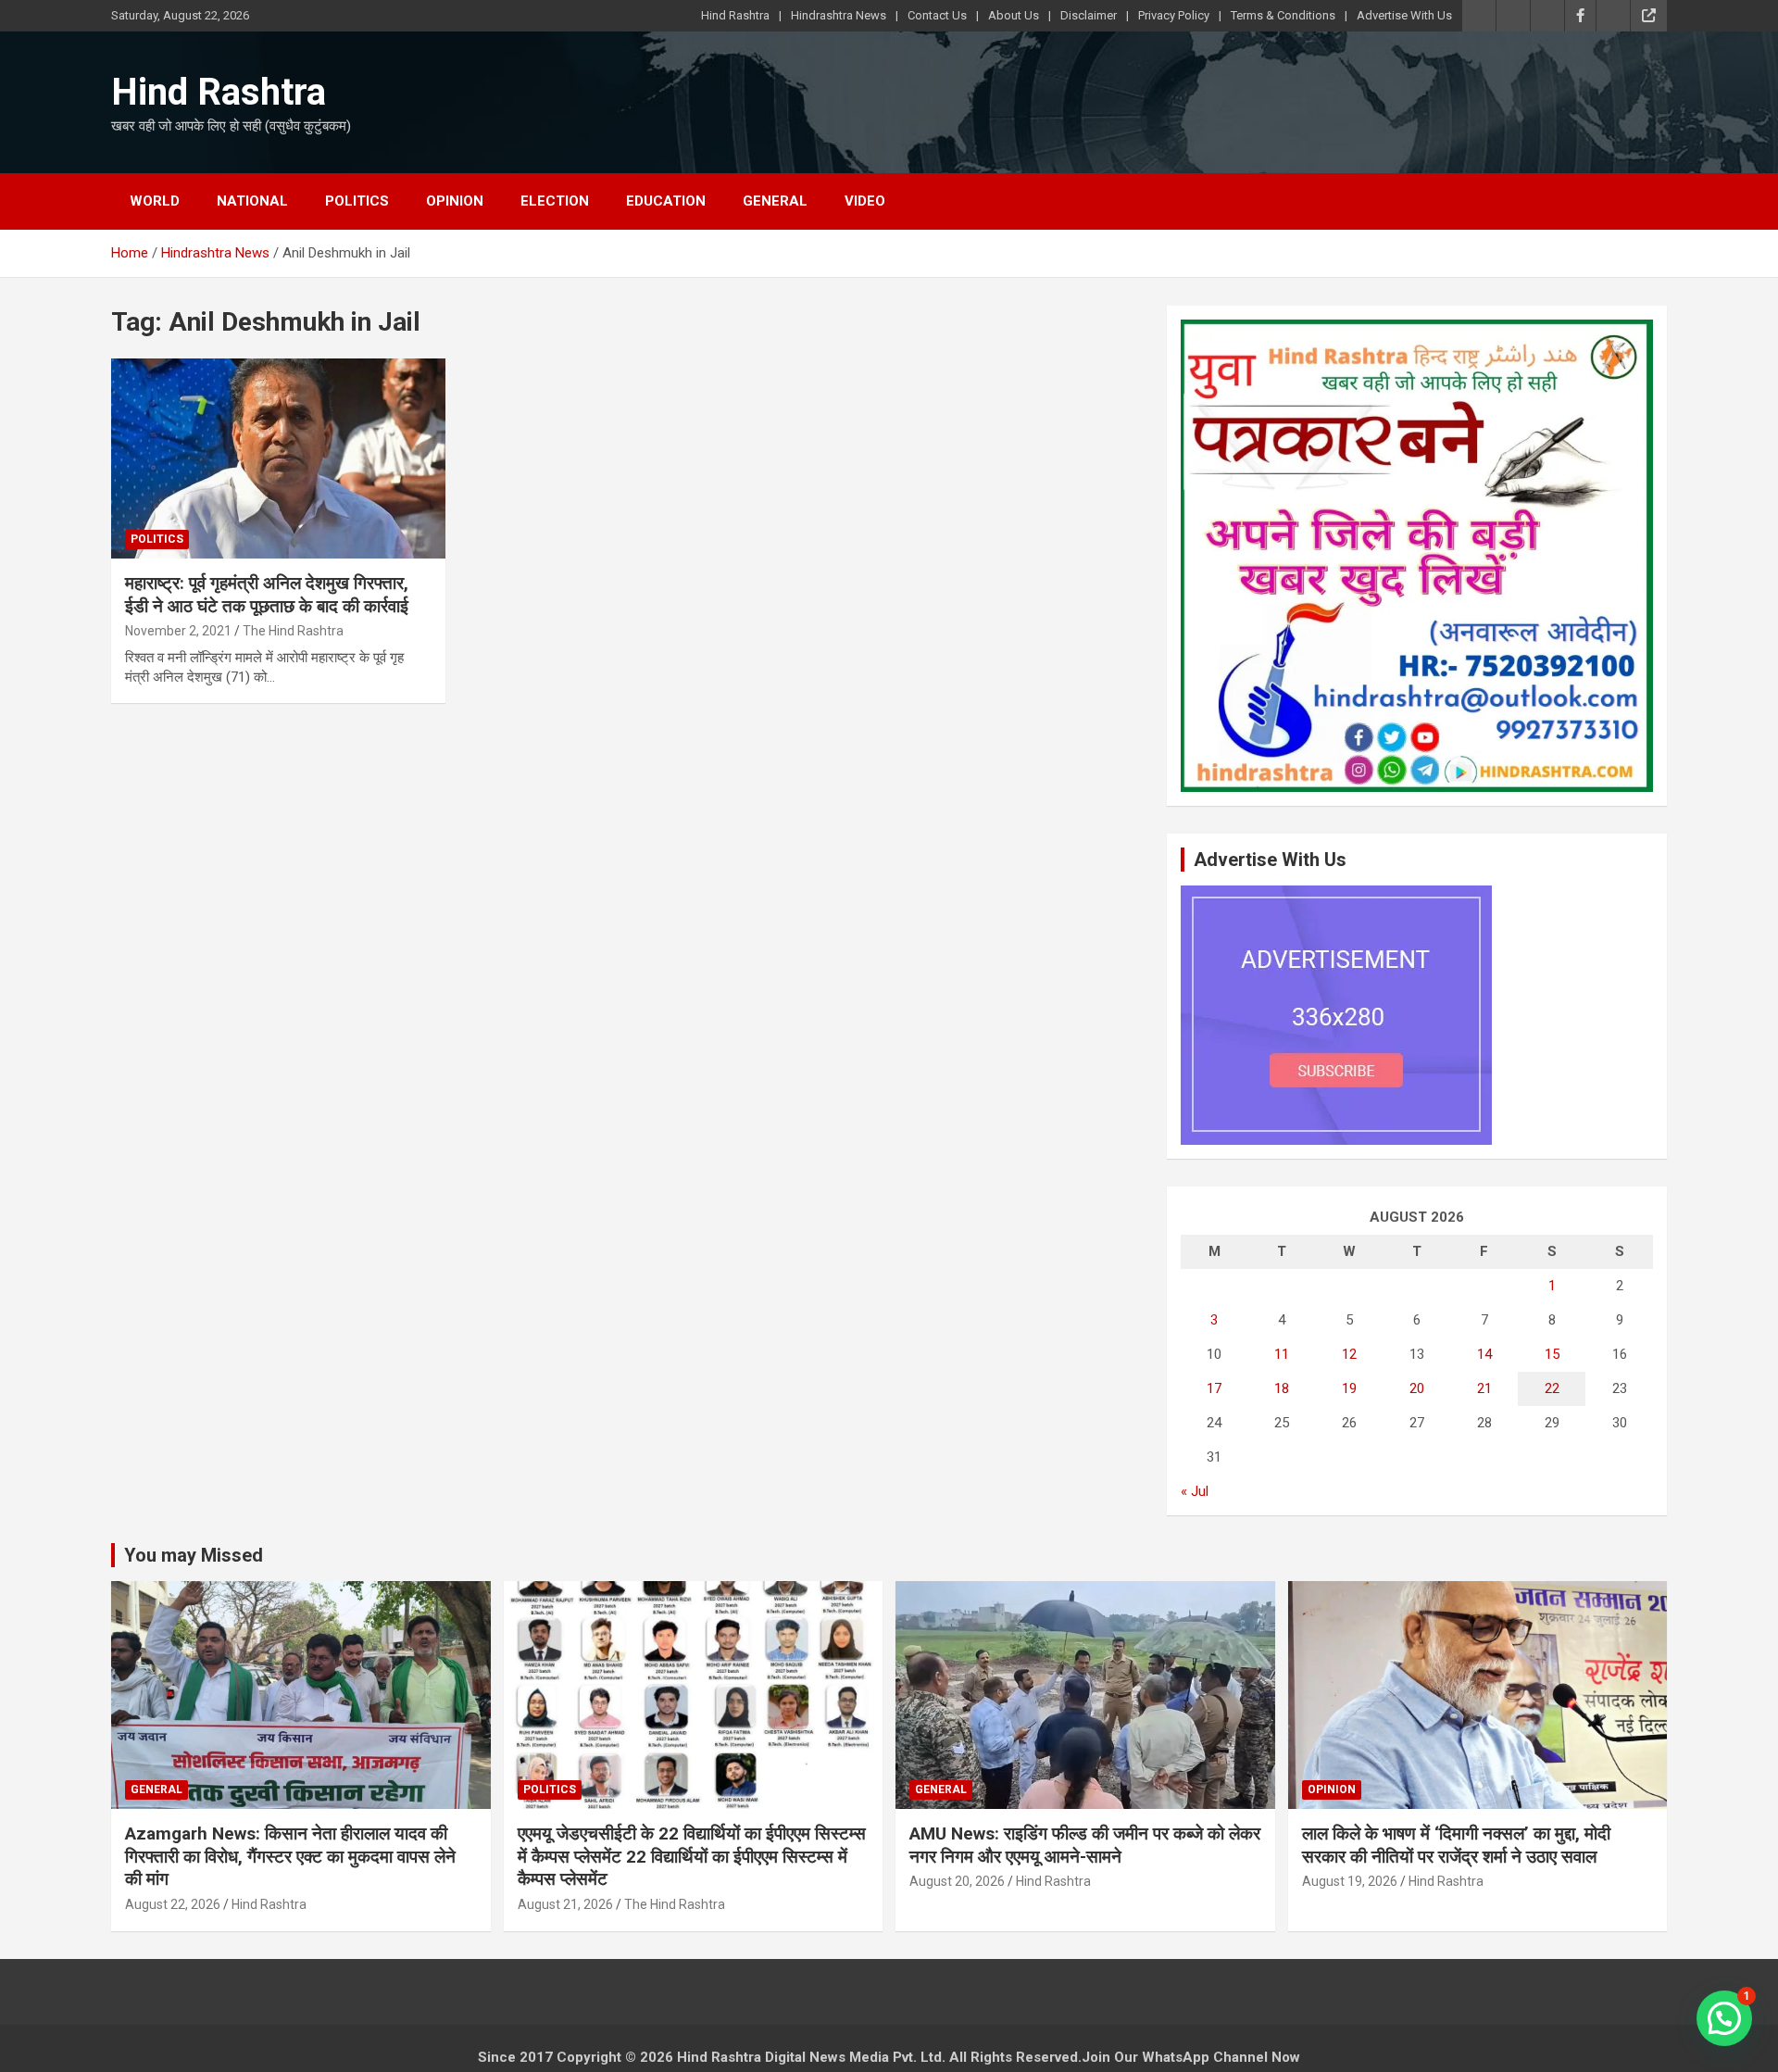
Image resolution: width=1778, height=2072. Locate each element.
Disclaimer (1089, 15)
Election (555, 201)
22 (1552, 1388)
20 (1417, 1388)
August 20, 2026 (957, 1881)
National (252, 201)
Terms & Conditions (1283, 15)
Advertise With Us (1404, 15)
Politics (357, 201)
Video (865, 201)
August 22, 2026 (173, 1904)
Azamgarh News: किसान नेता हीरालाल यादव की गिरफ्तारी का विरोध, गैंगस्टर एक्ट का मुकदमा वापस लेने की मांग (290, 1856)
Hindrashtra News (839, 15)
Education (666, 201)
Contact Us (937, 15)
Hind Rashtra (735, 15)
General (775, 201)
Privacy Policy (1174, 15)
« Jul (1195, 1491)
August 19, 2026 (1350, 1881)
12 (1349, 1354)
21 (1484, 1388)
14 (1484, 1354)
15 (1552, 1354)
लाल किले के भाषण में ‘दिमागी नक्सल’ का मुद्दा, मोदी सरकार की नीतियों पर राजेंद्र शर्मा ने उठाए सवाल (1456, 1845)
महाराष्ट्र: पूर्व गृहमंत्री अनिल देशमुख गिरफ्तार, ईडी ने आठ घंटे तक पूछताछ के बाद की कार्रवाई (267, 595)
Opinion (455, 201)
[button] (1724, 2018)
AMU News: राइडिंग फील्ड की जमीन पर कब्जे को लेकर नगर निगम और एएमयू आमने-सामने (1085, 1845)
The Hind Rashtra (293, 631)
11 (1282, 1354)
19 (1349, 1388)
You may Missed (194, 1555)
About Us (1014, 15)
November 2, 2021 (178, 631)
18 (1282, 1388)
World (155, 201)
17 (1214, 1388)
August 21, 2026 (565, 1904)
